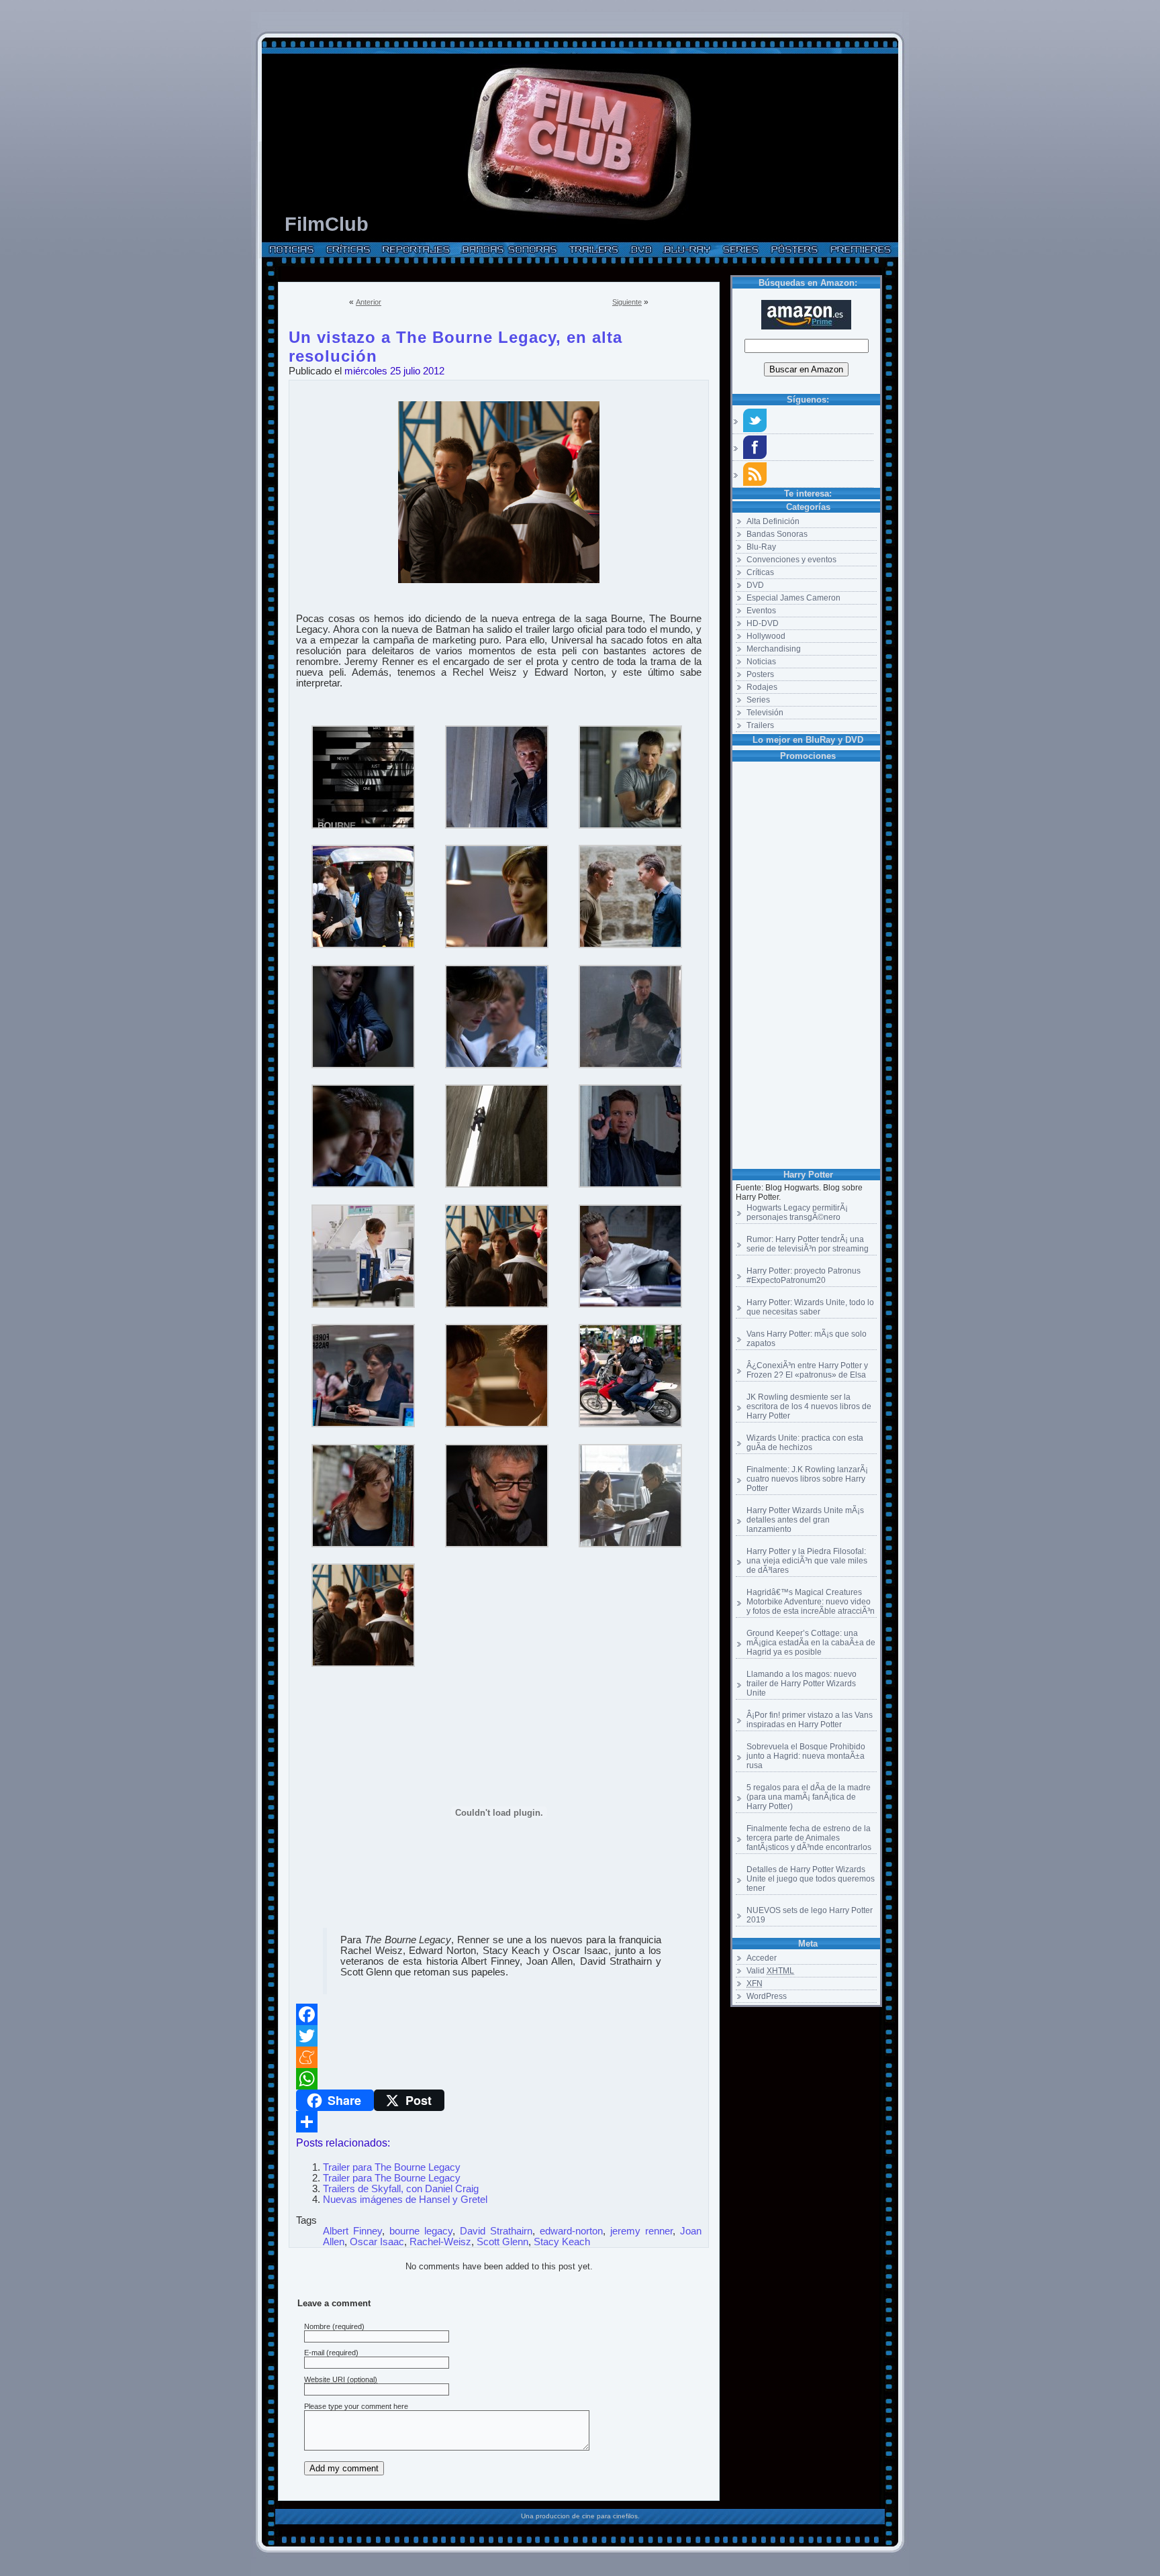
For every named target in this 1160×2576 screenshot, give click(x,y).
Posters (760, 674)
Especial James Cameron (793, 598)
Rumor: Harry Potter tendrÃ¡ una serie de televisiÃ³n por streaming (808, 1244)
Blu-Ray (761, 547)
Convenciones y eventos (791, 560)
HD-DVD (763, 623)
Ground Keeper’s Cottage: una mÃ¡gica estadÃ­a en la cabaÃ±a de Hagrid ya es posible (811, 1643)
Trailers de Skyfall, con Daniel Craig (401, 2189)
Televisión (765, 713)
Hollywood (766, 636)
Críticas (760, 572)
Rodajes (762, 687)
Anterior (369, 302)
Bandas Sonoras (777, 534)
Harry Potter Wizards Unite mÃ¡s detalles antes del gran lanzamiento (805, 1520)
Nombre (317, 2326)
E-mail (314, 2353)
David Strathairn (496, 2231)
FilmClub (327, 224)
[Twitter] (499, 2036)
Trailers (760, 725)
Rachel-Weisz (440, 2242)
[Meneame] (499, 2057)
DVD (755, 585)
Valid (770, 1971)
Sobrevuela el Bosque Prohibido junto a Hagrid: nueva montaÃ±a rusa (806, 1756)
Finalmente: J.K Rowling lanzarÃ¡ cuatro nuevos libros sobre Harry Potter (807, 1479)
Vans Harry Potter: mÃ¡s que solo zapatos (807, 1339)
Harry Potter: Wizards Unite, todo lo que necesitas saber (810, 1307)
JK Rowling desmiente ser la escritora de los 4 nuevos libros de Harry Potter (809, 1406)
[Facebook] (499, 2014)
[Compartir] (499, 2122)
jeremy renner (641, 2231)
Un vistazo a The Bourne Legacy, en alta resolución (455, 335)
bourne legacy (421, 2231)
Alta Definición (773, 521)
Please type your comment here (356, 2406)
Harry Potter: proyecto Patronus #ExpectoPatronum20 (804, 1276)
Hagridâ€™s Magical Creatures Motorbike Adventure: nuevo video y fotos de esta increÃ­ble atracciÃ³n (811, 1602)
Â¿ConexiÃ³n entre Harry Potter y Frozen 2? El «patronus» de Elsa (807, 1370)
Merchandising (774, 649)
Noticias (761, 662)
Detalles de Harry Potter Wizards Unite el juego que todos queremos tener (811, 1879)
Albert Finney (352, 2231)
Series (758, 700)
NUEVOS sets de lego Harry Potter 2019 (810, 1915)
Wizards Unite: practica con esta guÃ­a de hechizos (805, 1443)
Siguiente (627, 302)
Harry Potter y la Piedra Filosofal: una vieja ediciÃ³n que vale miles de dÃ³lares (807, 1561)
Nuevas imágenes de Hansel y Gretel (405, 2200)
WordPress (767, 1996)
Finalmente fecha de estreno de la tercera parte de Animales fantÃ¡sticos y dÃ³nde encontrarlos (809, 1838)
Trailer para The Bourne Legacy (392, 2167)
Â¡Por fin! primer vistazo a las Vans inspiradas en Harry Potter (810, 1720)
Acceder (762, 1958)
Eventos (761, 611)
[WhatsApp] (499, 2079)
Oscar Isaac (377, 2242)
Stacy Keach (562, 2242)
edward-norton (571, 2231)
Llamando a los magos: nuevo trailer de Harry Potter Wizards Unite (802, 1684)
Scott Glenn (502, 2242)
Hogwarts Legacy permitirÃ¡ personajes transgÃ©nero (797, 1213)
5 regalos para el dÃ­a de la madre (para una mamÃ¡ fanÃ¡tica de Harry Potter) (809, 1797)
